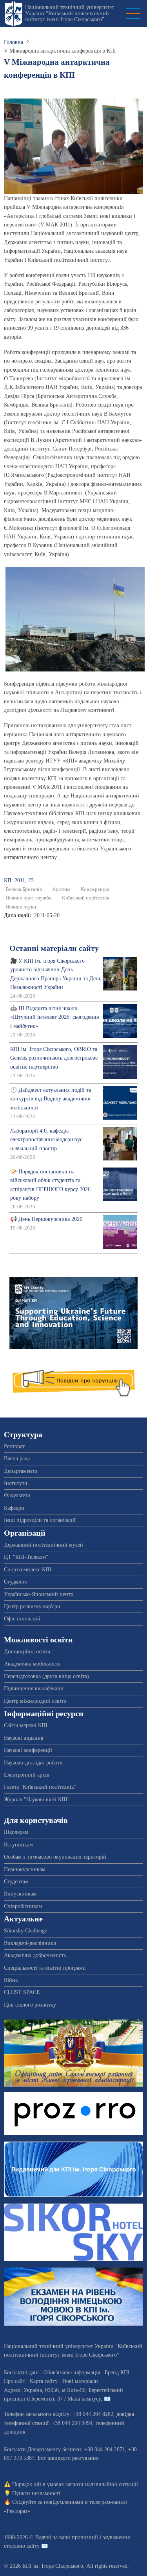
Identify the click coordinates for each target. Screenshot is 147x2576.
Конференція (95, 889)
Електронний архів (27, 1775)
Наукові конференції (28, 1750)
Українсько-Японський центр (39, 1594)
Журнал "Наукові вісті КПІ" (37, 1800)
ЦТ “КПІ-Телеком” (26, 1557)
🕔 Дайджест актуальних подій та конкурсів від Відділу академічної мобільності (51, 1099)
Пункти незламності (36, 2493)
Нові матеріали (80, 2381)
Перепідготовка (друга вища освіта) (46, 1676)
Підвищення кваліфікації (34, 1688)
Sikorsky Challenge (25, 1931)
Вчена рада (17, 1459)
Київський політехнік (86, 898)
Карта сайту (44, 2381)
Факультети (17, 1495)
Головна (14, 42)
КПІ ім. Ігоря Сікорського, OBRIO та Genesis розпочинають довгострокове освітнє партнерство (54, 1058)
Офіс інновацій (22, 1619)
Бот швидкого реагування (68, 2458)
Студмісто (16, 1582)
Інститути (16, 1483)
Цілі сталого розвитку (30, 2005)
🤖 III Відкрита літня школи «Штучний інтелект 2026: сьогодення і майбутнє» (54, 1017)
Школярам (16, 1832)
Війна (11, 1980)
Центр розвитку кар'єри (32, 1606)
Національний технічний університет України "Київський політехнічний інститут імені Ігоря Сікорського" (70, 13)
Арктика (61, 889)
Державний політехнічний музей (44, 1545)
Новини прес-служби (29, 898)
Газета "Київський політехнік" (40, 1787)
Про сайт (15, 2381)
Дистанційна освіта (27, 1652)
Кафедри (14, 1508)
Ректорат (14, 1446)
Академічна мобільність (32, 1664)
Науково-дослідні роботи (33, 1763)
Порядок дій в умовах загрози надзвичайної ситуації (75, 2484)
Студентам (16, 1882)
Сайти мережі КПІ (26, 1725)
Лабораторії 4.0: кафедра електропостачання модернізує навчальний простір (46, 1140)
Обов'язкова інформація (72, 2373)
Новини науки (21, 907)
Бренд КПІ (117, 2373)
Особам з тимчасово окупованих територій (55, 1857)
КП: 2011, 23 (19, 880)
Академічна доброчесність (35, 1955)
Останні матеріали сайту (54, 948)
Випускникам (20, 1894)
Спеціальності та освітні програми (45, 1968)
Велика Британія (24, 889)
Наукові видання (24, 1738)
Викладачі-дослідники (30, 1943)
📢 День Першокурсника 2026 (46, 1219)
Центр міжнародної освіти (35, 1701)
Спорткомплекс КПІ (28, 1570)
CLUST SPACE (22, 1992)
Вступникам (18, 1845)
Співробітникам (23, 1906)
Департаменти (21, 1471)
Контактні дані (21, 2373)
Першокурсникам (25, 1869)
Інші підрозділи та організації (40, 1520)
